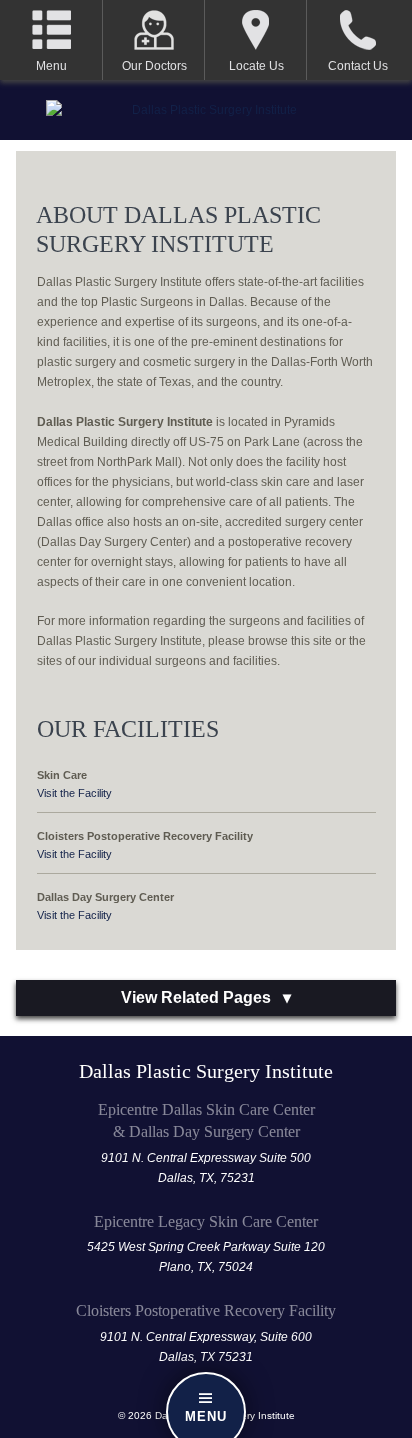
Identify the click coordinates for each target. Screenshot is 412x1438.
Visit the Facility (74, 793)
